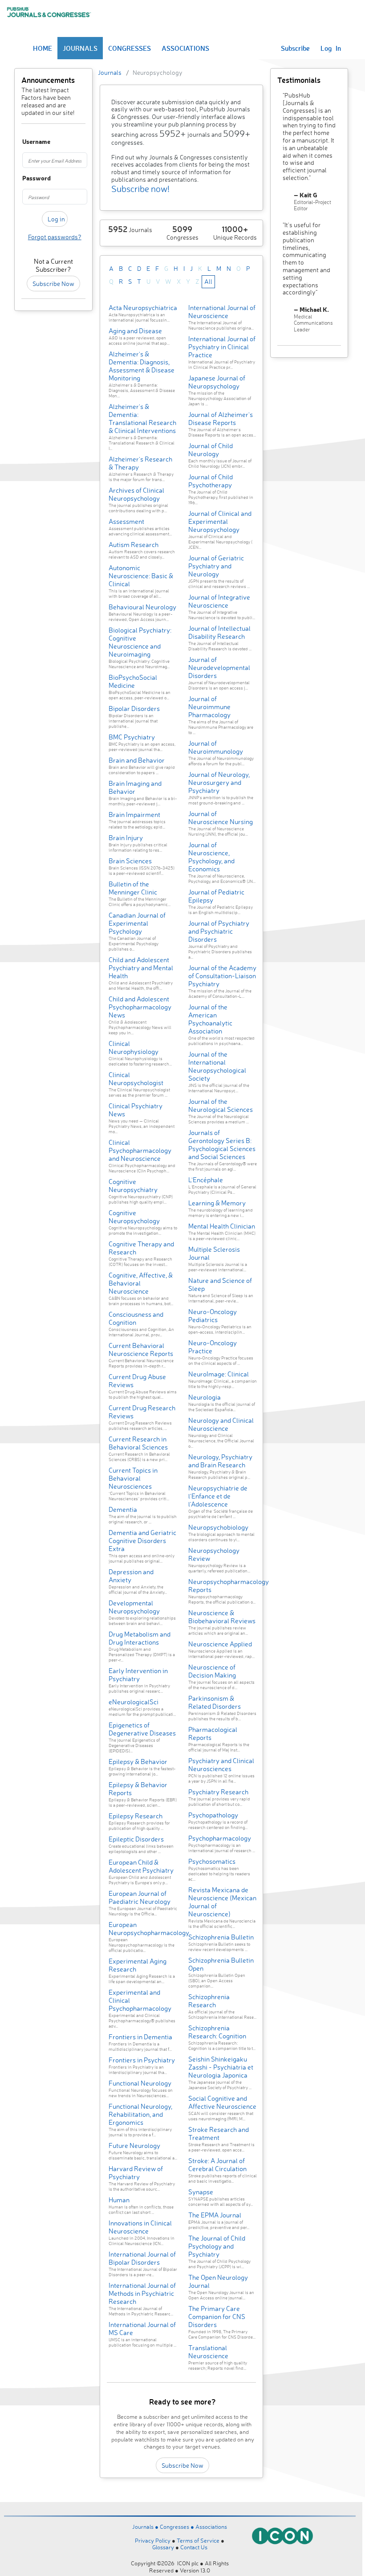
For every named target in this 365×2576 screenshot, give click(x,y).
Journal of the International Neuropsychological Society (217, 1066)
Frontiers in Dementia (140, 2037)
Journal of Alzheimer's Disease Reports (221, 418)
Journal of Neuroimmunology (216, 747)
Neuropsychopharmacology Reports (229, 1586)
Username (26, 142)
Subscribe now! (140, 189)
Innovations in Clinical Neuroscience (140, 2227)
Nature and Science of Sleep (220, 1284)
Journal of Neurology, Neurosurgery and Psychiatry (219, 782)
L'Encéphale (206, 1180)
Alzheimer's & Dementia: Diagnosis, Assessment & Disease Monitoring (142, 366)
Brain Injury (126, 838)
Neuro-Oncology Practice (213, 1347)
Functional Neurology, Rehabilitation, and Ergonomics (140, 2114)
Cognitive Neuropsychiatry (133, 1186)
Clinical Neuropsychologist (136, 1079)
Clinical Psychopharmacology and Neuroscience (140, 1150)
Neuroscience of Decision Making (212, 1671)
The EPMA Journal (215, 2215)
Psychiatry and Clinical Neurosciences (221, 1765)
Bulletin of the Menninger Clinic (133, 888)
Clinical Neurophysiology (134, 1047)
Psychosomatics (212, 1861)
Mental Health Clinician (222, 1226)
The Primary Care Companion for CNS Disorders (217, 2317)
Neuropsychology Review (214, 1554)
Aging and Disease (135, 331)
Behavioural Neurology (142, 607)
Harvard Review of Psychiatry (136, 2173)
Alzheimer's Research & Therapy (140, 463)
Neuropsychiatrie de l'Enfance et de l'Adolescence (218, 1496)
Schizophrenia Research (209, 2001)
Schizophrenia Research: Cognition (217, 2032)
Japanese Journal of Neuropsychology (217, 382)
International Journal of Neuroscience (222, 312)
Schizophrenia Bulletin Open (221, 1964)
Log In (331, 48)
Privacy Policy (153, 2540)
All (208, 281)
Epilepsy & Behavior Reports (138, 1789)
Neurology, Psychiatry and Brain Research (220, 1461)
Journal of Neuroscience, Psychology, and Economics (211, 857)
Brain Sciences (130, 861)
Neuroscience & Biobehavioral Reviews (222, 1617)
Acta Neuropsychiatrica (143, 308)
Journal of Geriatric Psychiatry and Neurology (216, 566)
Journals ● (146, 2527)
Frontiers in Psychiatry (142, 2060)
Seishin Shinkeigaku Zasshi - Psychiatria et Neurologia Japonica (221, 2067)
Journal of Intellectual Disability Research (219, 632)
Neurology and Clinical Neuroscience (221, 1424)
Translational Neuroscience (208, 2352)
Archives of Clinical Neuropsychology (136, 494)
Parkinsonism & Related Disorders (215, 1702)
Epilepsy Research (136, 1816)
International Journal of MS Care (142, 2329)
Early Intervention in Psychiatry (138, 1675)
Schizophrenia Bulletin (221, 1937)
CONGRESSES (130, 48)
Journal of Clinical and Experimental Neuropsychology (220, 521)
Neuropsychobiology (218, 1527)
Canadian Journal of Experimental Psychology (137, 923)
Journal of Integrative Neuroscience (219, 601)
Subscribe (295, 48)
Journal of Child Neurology (211, 450)
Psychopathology (213, 1815)
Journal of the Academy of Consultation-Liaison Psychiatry (222, 976)
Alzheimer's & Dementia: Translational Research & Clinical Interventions (142, 418)
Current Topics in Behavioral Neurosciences (133, 1478)
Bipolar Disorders (134, 708)
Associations (211, 2527)
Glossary (163, 2547)
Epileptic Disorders (136, 1839)
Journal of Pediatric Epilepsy (216, 896)
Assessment (126, 521)
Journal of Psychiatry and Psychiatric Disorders (219, 931)
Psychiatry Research (218, 1792)
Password (26, 178)
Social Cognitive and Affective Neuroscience (222, 2102)
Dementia (123, 1509)
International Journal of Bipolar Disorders (142, 2258)
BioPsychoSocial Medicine (133, 681)
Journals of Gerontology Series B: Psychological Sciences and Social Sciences (222, 1145)
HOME (43, 48)
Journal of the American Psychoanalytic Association (210, 1019)
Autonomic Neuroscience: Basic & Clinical (141, 576)
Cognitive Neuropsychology (134, 1217)
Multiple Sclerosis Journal (214, 1253)
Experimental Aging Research (138, 1965)
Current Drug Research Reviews (142, 1412)
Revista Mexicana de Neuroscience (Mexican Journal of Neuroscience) (222, 1902)
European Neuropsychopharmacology (149, 1929)
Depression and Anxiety (131, 1576)
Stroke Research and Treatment (219, 2133)
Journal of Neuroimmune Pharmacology (209, 707)
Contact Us (194, 2547)
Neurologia (205, 1397)
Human (119, 2200)
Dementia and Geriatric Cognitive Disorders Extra (142, 1541)
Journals (110, 72)
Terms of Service (198, 2540)
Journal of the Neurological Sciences (221, 1105)
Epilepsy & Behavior (138, 1762)
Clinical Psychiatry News (136, 1110)
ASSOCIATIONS (185, 48)
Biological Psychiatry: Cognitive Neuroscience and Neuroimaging (140, 642)
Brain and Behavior (137, 760)
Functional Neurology (140, 2083)
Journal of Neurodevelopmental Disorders (219, 667)
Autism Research (134, 545)
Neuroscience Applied (220, 1644)
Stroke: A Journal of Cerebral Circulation (217, 2165)
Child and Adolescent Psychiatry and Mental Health (141, 968)
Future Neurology (134, 2145)
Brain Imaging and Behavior (135, 787)
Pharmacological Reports (213, 1733)
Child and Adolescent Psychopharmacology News (140, 1007)
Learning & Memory (217, 1203)
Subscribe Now (53, 284)
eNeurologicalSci (134, 1702)
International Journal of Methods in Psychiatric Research (142, 2293)
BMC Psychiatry (132, 737)
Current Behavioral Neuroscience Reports (141, 1349)
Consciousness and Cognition (136, 1318)
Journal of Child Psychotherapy (211, 481)
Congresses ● (178, 2527)
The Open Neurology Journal (218, 2281)
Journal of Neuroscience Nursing (221, 818)
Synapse (201, 2192)
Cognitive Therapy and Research (141, 1248)
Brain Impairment (134, 814)
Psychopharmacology (220, 1838)
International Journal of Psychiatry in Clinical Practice (222, 347)
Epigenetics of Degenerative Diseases (142, 1729)
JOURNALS (80, 48)
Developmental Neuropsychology (134, 1607)
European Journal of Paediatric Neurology (140, 1897)
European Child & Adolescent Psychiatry (141, 1866)
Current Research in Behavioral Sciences (138, 1443)
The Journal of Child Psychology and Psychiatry (217, 2246)
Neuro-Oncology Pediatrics (213, 1316)
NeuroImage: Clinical (219, 1374)
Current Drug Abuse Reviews (137, 1381)
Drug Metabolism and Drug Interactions (140, 1638)
